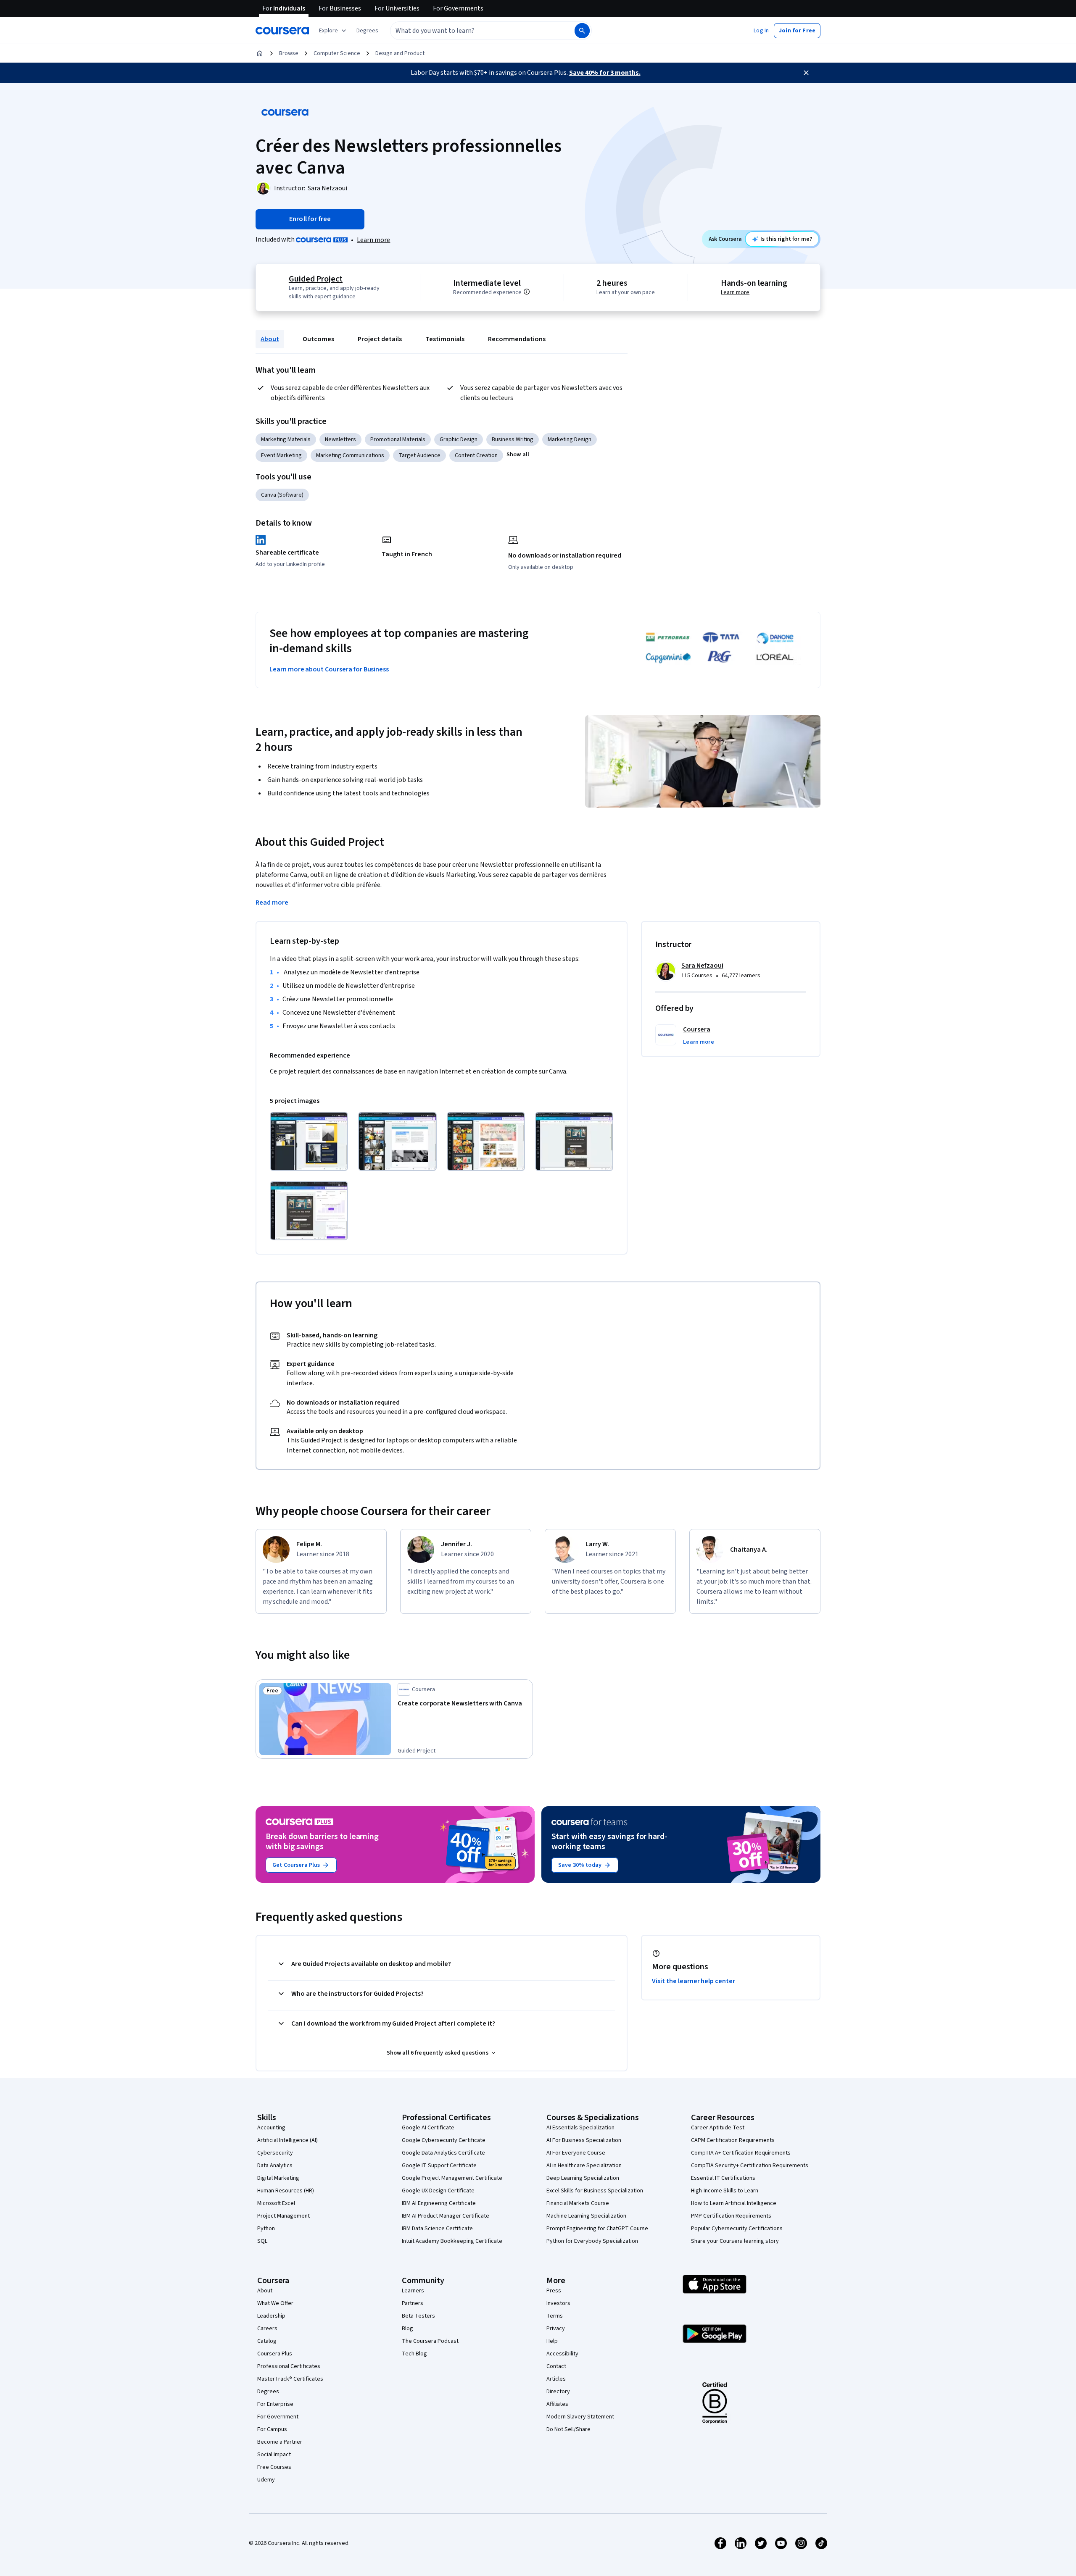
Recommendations (517, 339)
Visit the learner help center (694, 1981)
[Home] (260, 53)
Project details (380, 339)
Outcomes (318, 339)
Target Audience (419, 455)
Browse (289, 53)
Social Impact (274, 2455)
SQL (262, 2241)
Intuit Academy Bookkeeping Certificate (452, 2241)
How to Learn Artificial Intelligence (734, 2203)
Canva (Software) (282, 495)
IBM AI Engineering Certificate (439, 2203)
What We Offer (275, 2303)
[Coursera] (282, 31)
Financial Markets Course (578, 2203)
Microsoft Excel (276, 2203)
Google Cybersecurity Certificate (444, 2140)
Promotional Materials (398, 439)
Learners (413, 2291)
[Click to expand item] (309, 1141)
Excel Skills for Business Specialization (595, 2191)
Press (554, 2291)
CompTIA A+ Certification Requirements (741, 2153)
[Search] (582, 31)
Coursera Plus (275, 2354)
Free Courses (274, 2467)
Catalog (267, 2341)
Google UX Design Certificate (438, 2191)
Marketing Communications (350, 455)
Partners (413, 2303)
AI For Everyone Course (576, 2153)
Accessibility (562, 2354)
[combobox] (473, 31)
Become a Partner (280, 2442)
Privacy (556, 2329)
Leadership (271, 2316)
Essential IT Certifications (723, 2178)
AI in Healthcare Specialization (584, 2166)
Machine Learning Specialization (586, 2216)
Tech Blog (414, 2354)
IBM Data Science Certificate (437, 2229)
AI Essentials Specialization (580, 2128)
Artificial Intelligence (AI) (287, 2140)
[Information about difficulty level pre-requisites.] (527, 292)
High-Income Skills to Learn (725, 2191)
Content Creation (476, 455)
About (270, 339)
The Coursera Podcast (430, 2341)
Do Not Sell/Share (568, 2429)
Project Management (284, 2216)
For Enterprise (275, 2404)
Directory (558, 2392)
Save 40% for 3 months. (605, 73)
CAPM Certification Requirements (733, 2140)
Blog (407, 2329)
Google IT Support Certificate (439, 2166)
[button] (367, 31)
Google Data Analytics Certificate (443, 2153)
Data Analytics (275, 2166)
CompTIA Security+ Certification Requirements (750, 2166)
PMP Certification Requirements (731, 2216)
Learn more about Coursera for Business (329, 669)
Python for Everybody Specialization (592, 2241)
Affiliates (557, 2404)
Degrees (268, 2392)
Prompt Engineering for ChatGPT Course (597, 2229)
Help (552, 2341)
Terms (555, 2316)
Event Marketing (281, 455)
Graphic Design (459, 439)
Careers (267, 2329)
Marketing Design (570, 439)
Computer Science (337, 53)
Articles (556, 2379)
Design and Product (400, 53)
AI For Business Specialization (584, 2140)
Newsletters (340, 439)
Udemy (266, 2480)
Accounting (271, 2128)
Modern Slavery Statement (580, 2417)
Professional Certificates (289, 2366)
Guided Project (316, 279)
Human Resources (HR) (286, 2191)
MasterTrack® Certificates (290, 2379)
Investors (558, 2303)
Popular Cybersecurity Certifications (737, 2229)
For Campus (272, 2429)
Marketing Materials (286, 439)
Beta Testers (418, 2316)
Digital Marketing (278, 2178)
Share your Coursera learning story (735, 2241)
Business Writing (513, 439)
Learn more (373, 240)
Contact (556, 2366)
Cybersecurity (275, 2153)
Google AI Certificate (428, 2128)
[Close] (806, 73)
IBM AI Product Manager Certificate (446, 2216)
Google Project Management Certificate (452, 2178)
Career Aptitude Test (718, 2128)
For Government (278, 2417)
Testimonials (445, 339)
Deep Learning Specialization (583, 2178)
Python (266, 2229)
